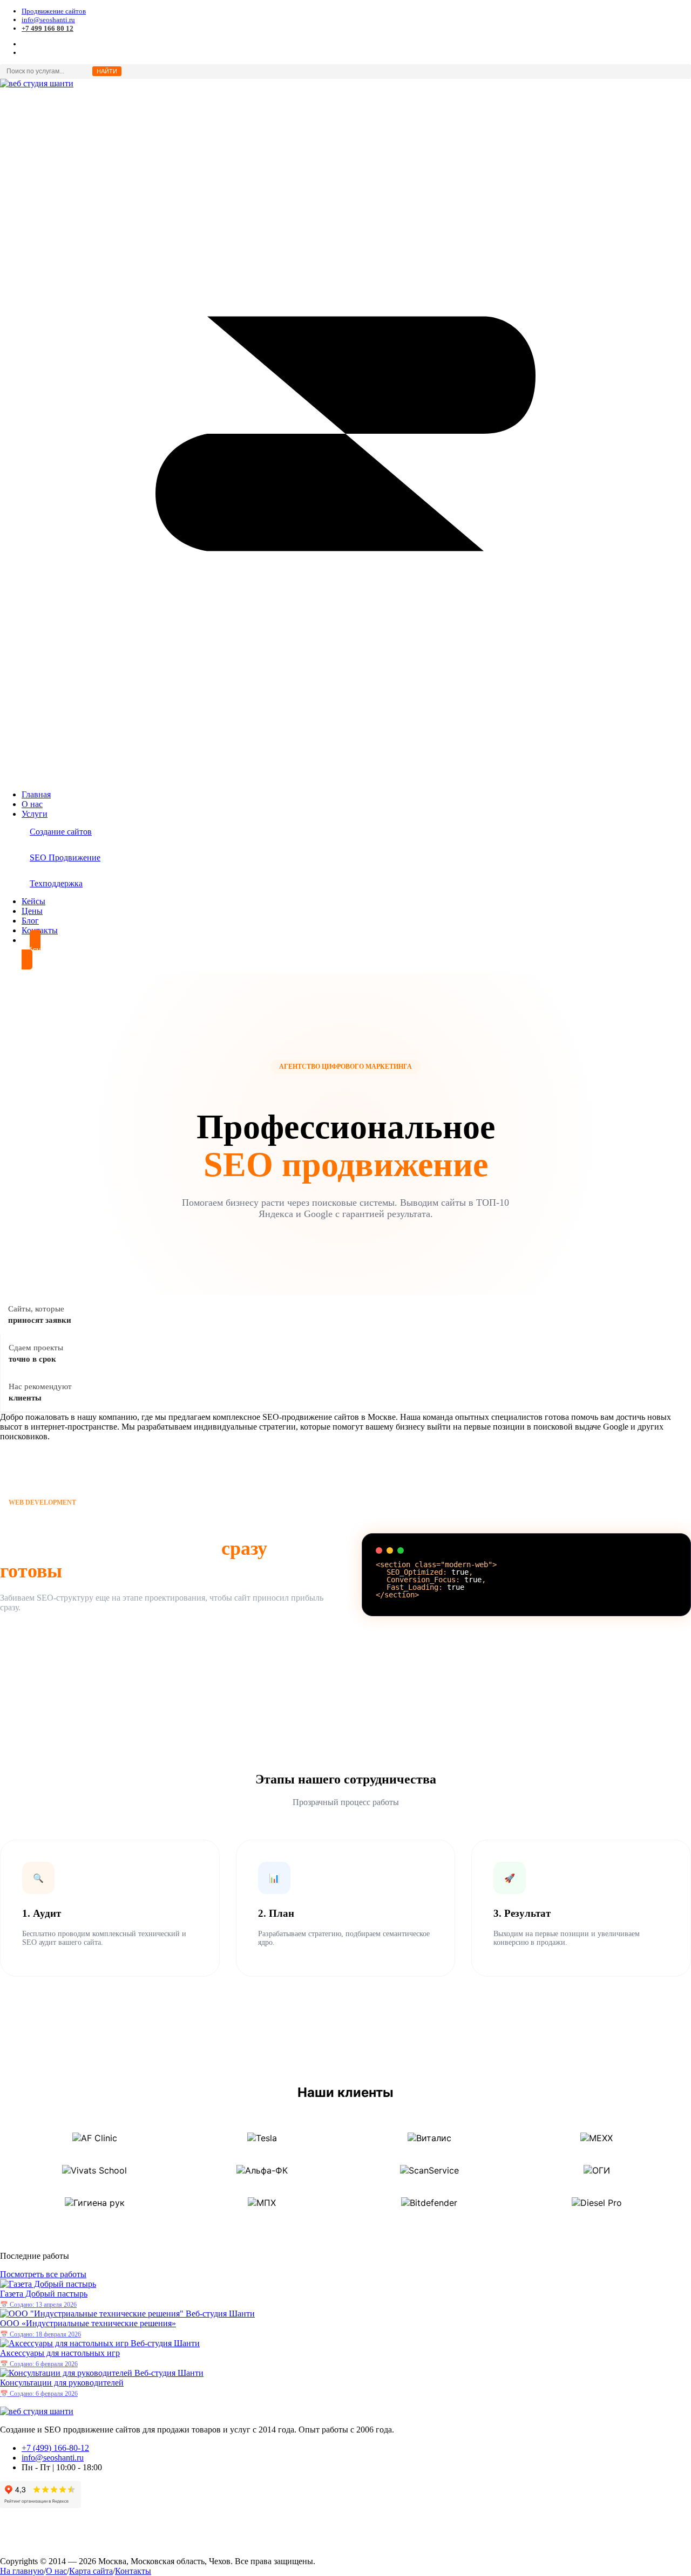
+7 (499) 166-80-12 (55, 2448)
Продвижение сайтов (54, 11)
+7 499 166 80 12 (48, 28)
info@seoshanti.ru (48, 20)
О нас (56, 2571)
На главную (22, 2571)
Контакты (133, 2571)
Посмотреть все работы (43, 2274)
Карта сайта (91, 2571)
